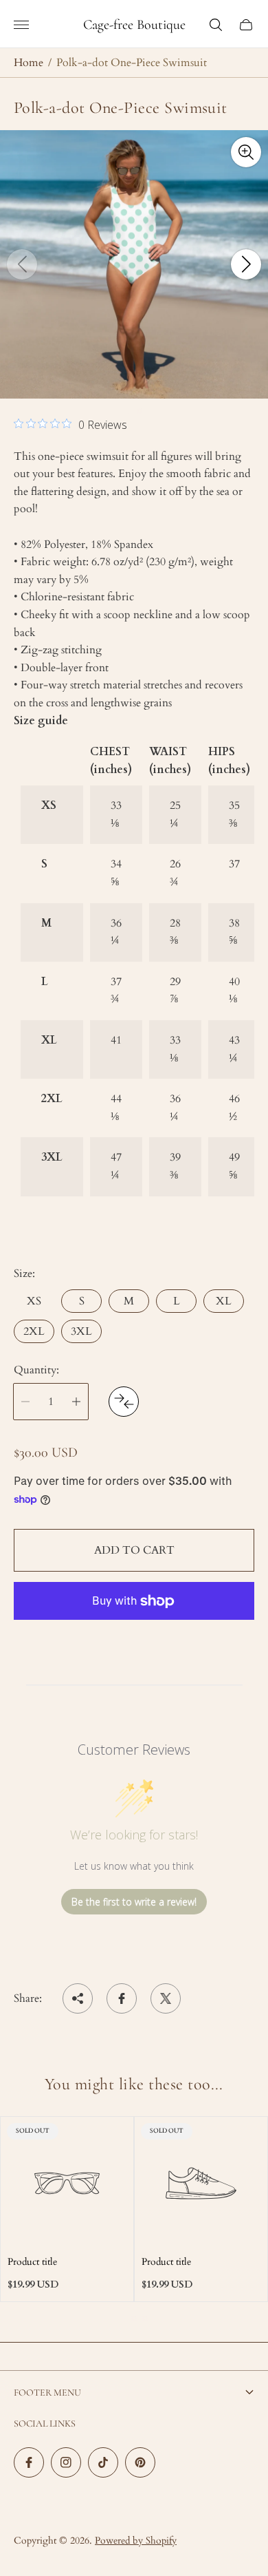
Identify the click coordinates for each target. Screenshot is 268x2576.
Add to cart (134, 1550)
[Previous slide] (22, 264)
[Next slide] (246, 264)
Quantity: (36, 1370)
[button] (129, 411)
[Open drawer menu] (21, 25)
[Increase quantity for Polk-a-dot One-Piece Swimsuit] (76, 1402)
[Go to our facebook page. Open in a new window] (29, 2462)
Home (29, 63)
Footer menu (47, 2393)
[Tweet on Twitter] (166, 1998)
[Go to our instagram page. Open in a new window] (66, 2462)
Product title (32, 2262)
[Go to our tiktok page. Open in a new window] (103, 2462)
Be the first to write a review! (134, 1902)
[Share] (78, 1998)
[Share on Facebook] (122, 1998)
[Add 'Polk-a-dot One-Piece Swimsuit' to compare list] (124, 1402)
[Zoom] (246, 152)
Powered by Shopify (136, 2541)
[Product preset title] (67, 2183)
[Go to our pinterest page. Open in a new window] (140, 2462)
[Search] (216, 25)
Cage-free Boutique (134, 25)
